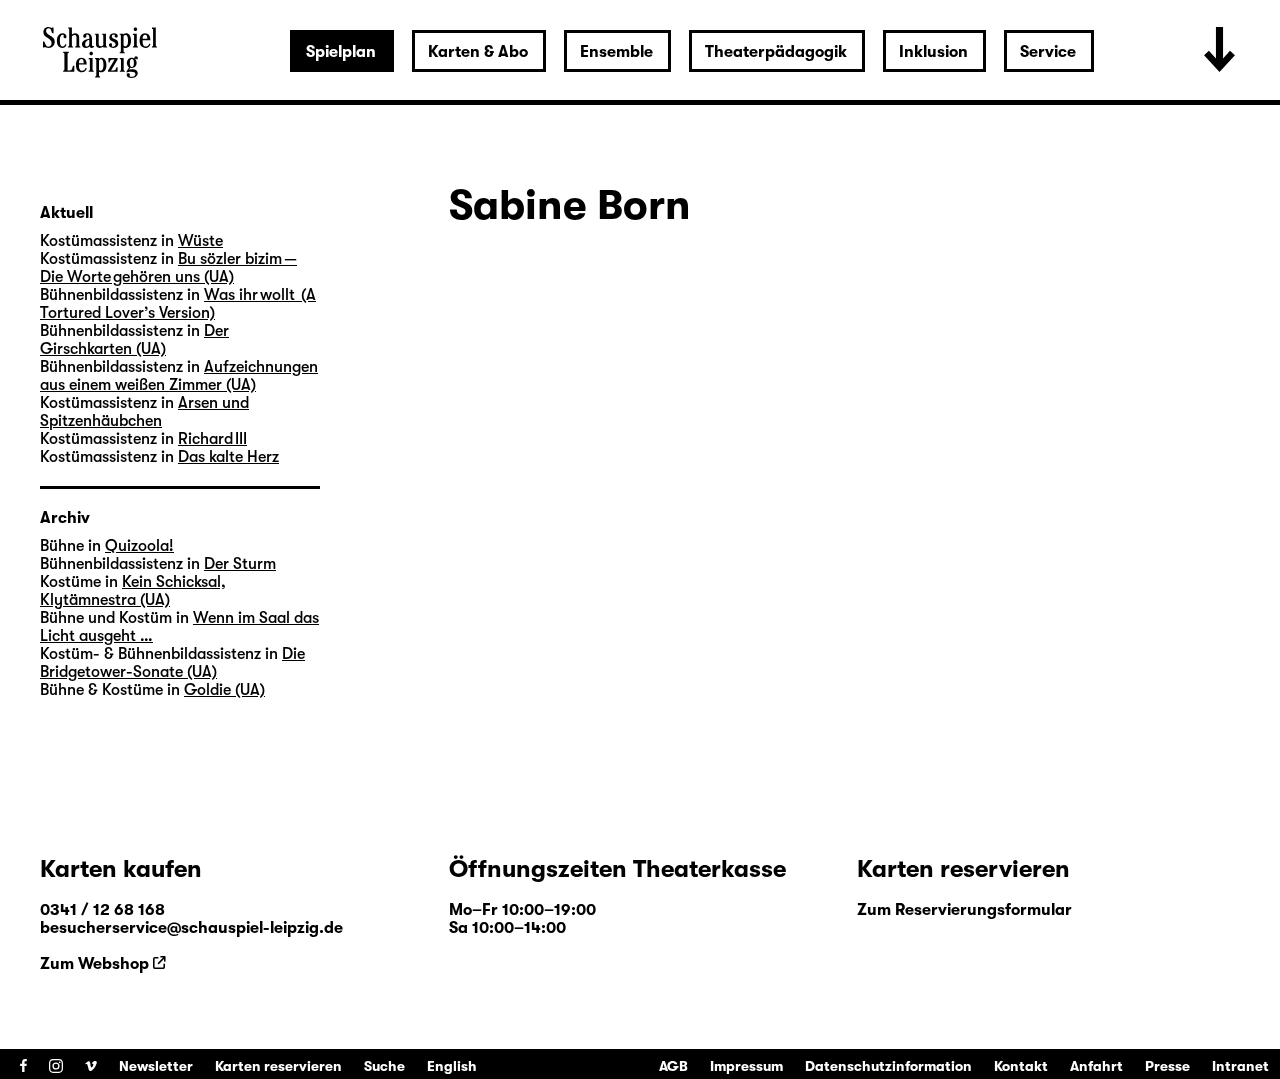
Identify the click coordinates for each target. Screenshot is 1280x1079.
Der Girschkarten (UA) (134, 340)
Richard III (212, 439)
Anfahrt (1096, 1066)
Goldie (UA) (224, 690)
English (452, 1066)
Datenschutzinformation (888, 1066)
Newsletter (156, 1066)
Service (1048, 52)
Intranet (1240, 1066)
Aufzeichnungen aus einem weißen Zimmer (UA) (179, 376)
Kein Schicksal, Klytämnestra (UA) (133, 591)
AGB (673, 1066)
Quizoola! (139, 546)
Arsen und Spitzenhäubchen (144, 412)
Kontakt (1021, 1066)
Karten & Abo (478, 52)
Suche (384, 1066)
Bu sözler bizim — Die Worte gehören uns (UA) (168, 268)
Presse (1167, 1066)
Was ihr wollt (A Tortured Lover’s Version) (178, 304)
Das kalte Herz (228, 457)
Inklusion (933, 52)
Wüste (200, 241)
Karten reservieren (278, 1066)
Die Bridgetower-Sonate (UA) (172, 663)
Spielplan (341, 52)
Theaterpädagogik (776, 52)
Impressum (746, 1066)
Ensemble (616, 52)
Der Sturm (240, 564)
